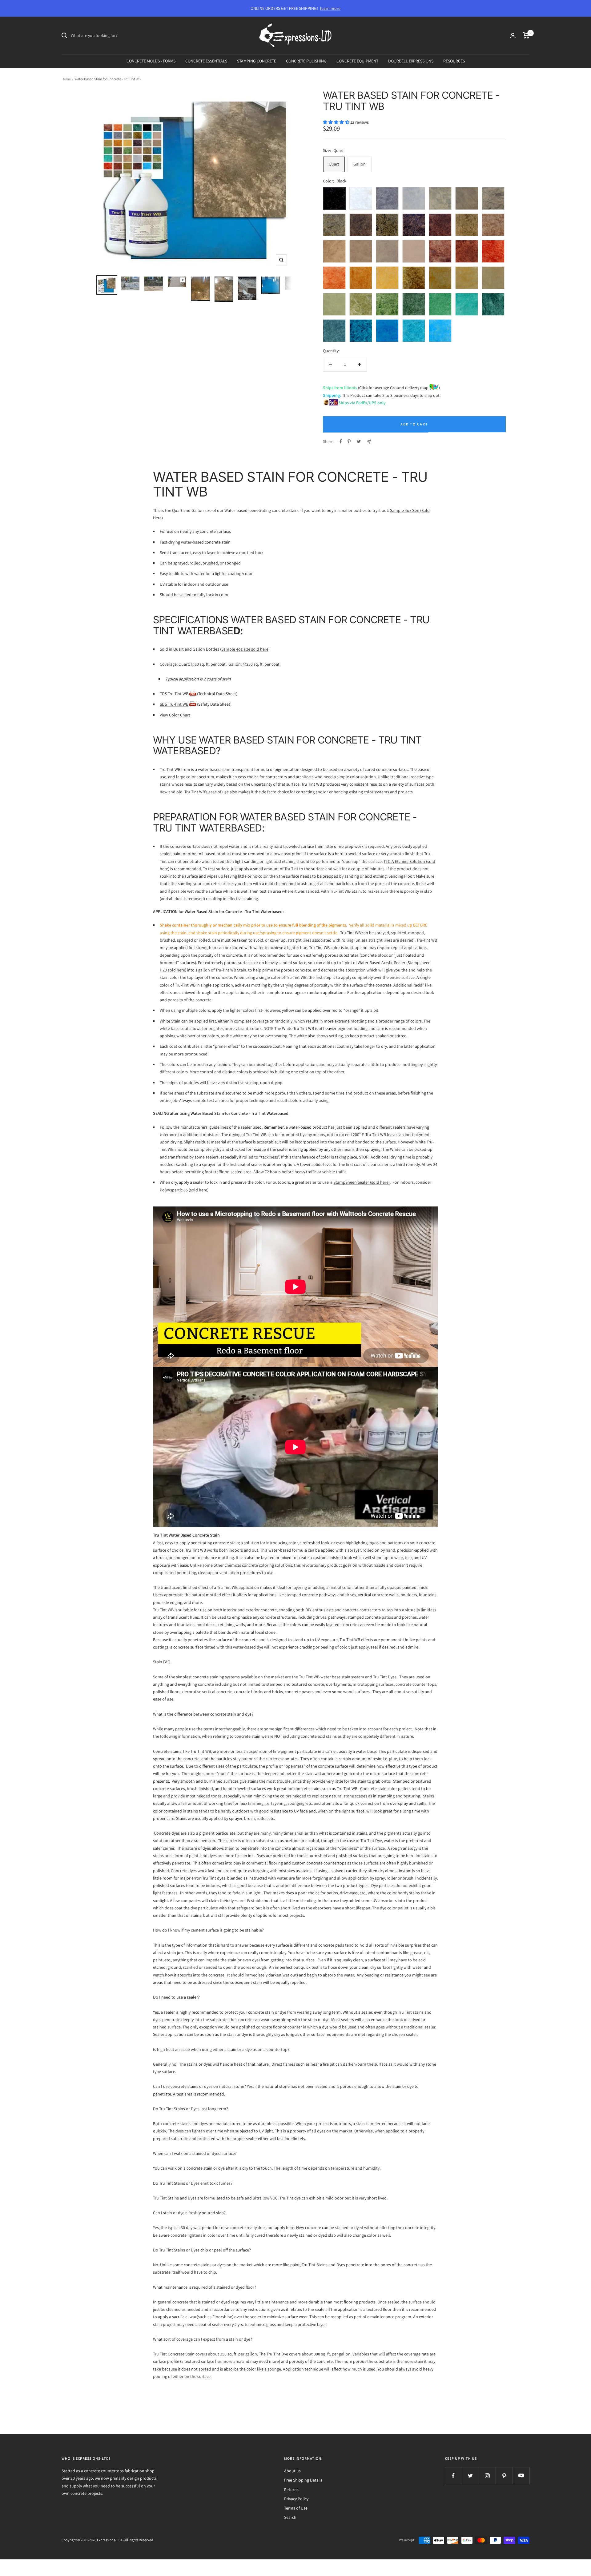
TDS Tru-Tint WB (174, 694)
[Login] (513, 36)
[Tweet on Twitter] (359, 441)
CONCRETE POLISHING (306, 61)
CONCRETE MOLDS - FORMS (151, 61)
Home (66, 79)
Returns (291, 2490)
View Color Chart (175, 715)
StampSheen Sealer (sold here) (362, 1182)
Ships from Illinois (340, 388)
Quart (334, 164)
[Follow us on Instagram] (487, 2476)
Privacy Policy (296, 2499)
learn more (330, 8)
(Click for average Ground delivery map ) (398, 388)
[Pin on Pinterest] (349, 441)
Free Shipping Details (303, 2480)
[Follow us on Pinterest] (504, 2476)
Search (290, 2517)
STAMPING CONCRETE (257, 61)
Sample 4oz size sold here (245, 649)
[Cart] (526, 35)
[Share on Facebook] (341, 441)
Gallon (360, 164)
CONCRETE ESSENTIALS (206, 61)
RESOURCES (454, 61)
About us (292, 2471)
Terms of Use (296, 2508)
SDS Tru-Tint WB (174, 704)
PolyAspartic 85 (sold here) (184, 1190)
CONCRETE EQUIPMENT (357, 61)
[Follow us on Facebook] (453, 2476)
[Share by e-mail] (369, 442)
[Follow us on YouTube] (521, 2476)
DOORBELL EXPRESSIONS (411, 61)
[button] (337, 122)
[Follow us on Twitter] (470, 2476)
